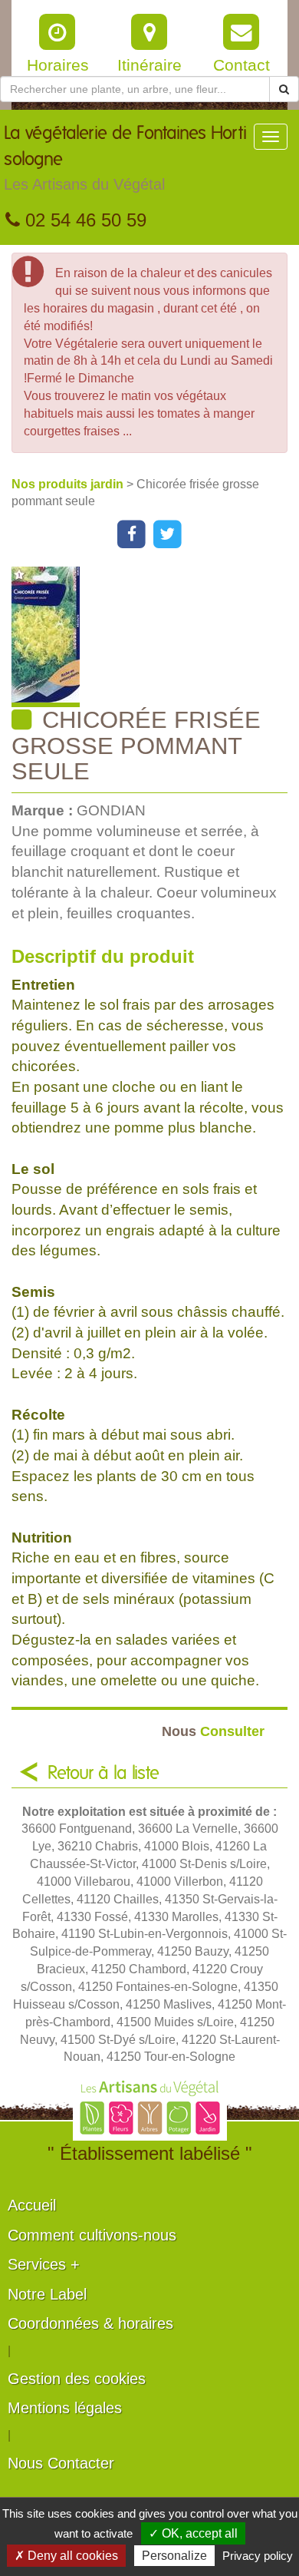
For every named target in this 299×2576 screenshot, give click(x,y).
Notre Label (47, 2294)
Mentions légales (65, 2408)
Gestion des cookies (77, 2379)
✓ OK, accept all (193, 2533)
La (125, 159)
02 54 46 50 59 (83, 220)
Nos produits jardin (69, 484)
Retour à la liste (103, 1774)
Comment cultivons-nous (92, 2235)
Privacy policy (258, 2556)
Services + (44, 2264)
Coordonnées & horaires (90, 2323)
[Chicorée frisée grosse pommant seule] (155, 637)
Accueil (32, 2205)
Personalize (174, 2556)
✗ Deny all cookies (66, 2556)
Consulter (213, 1731)
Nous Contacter (61, 2463)
